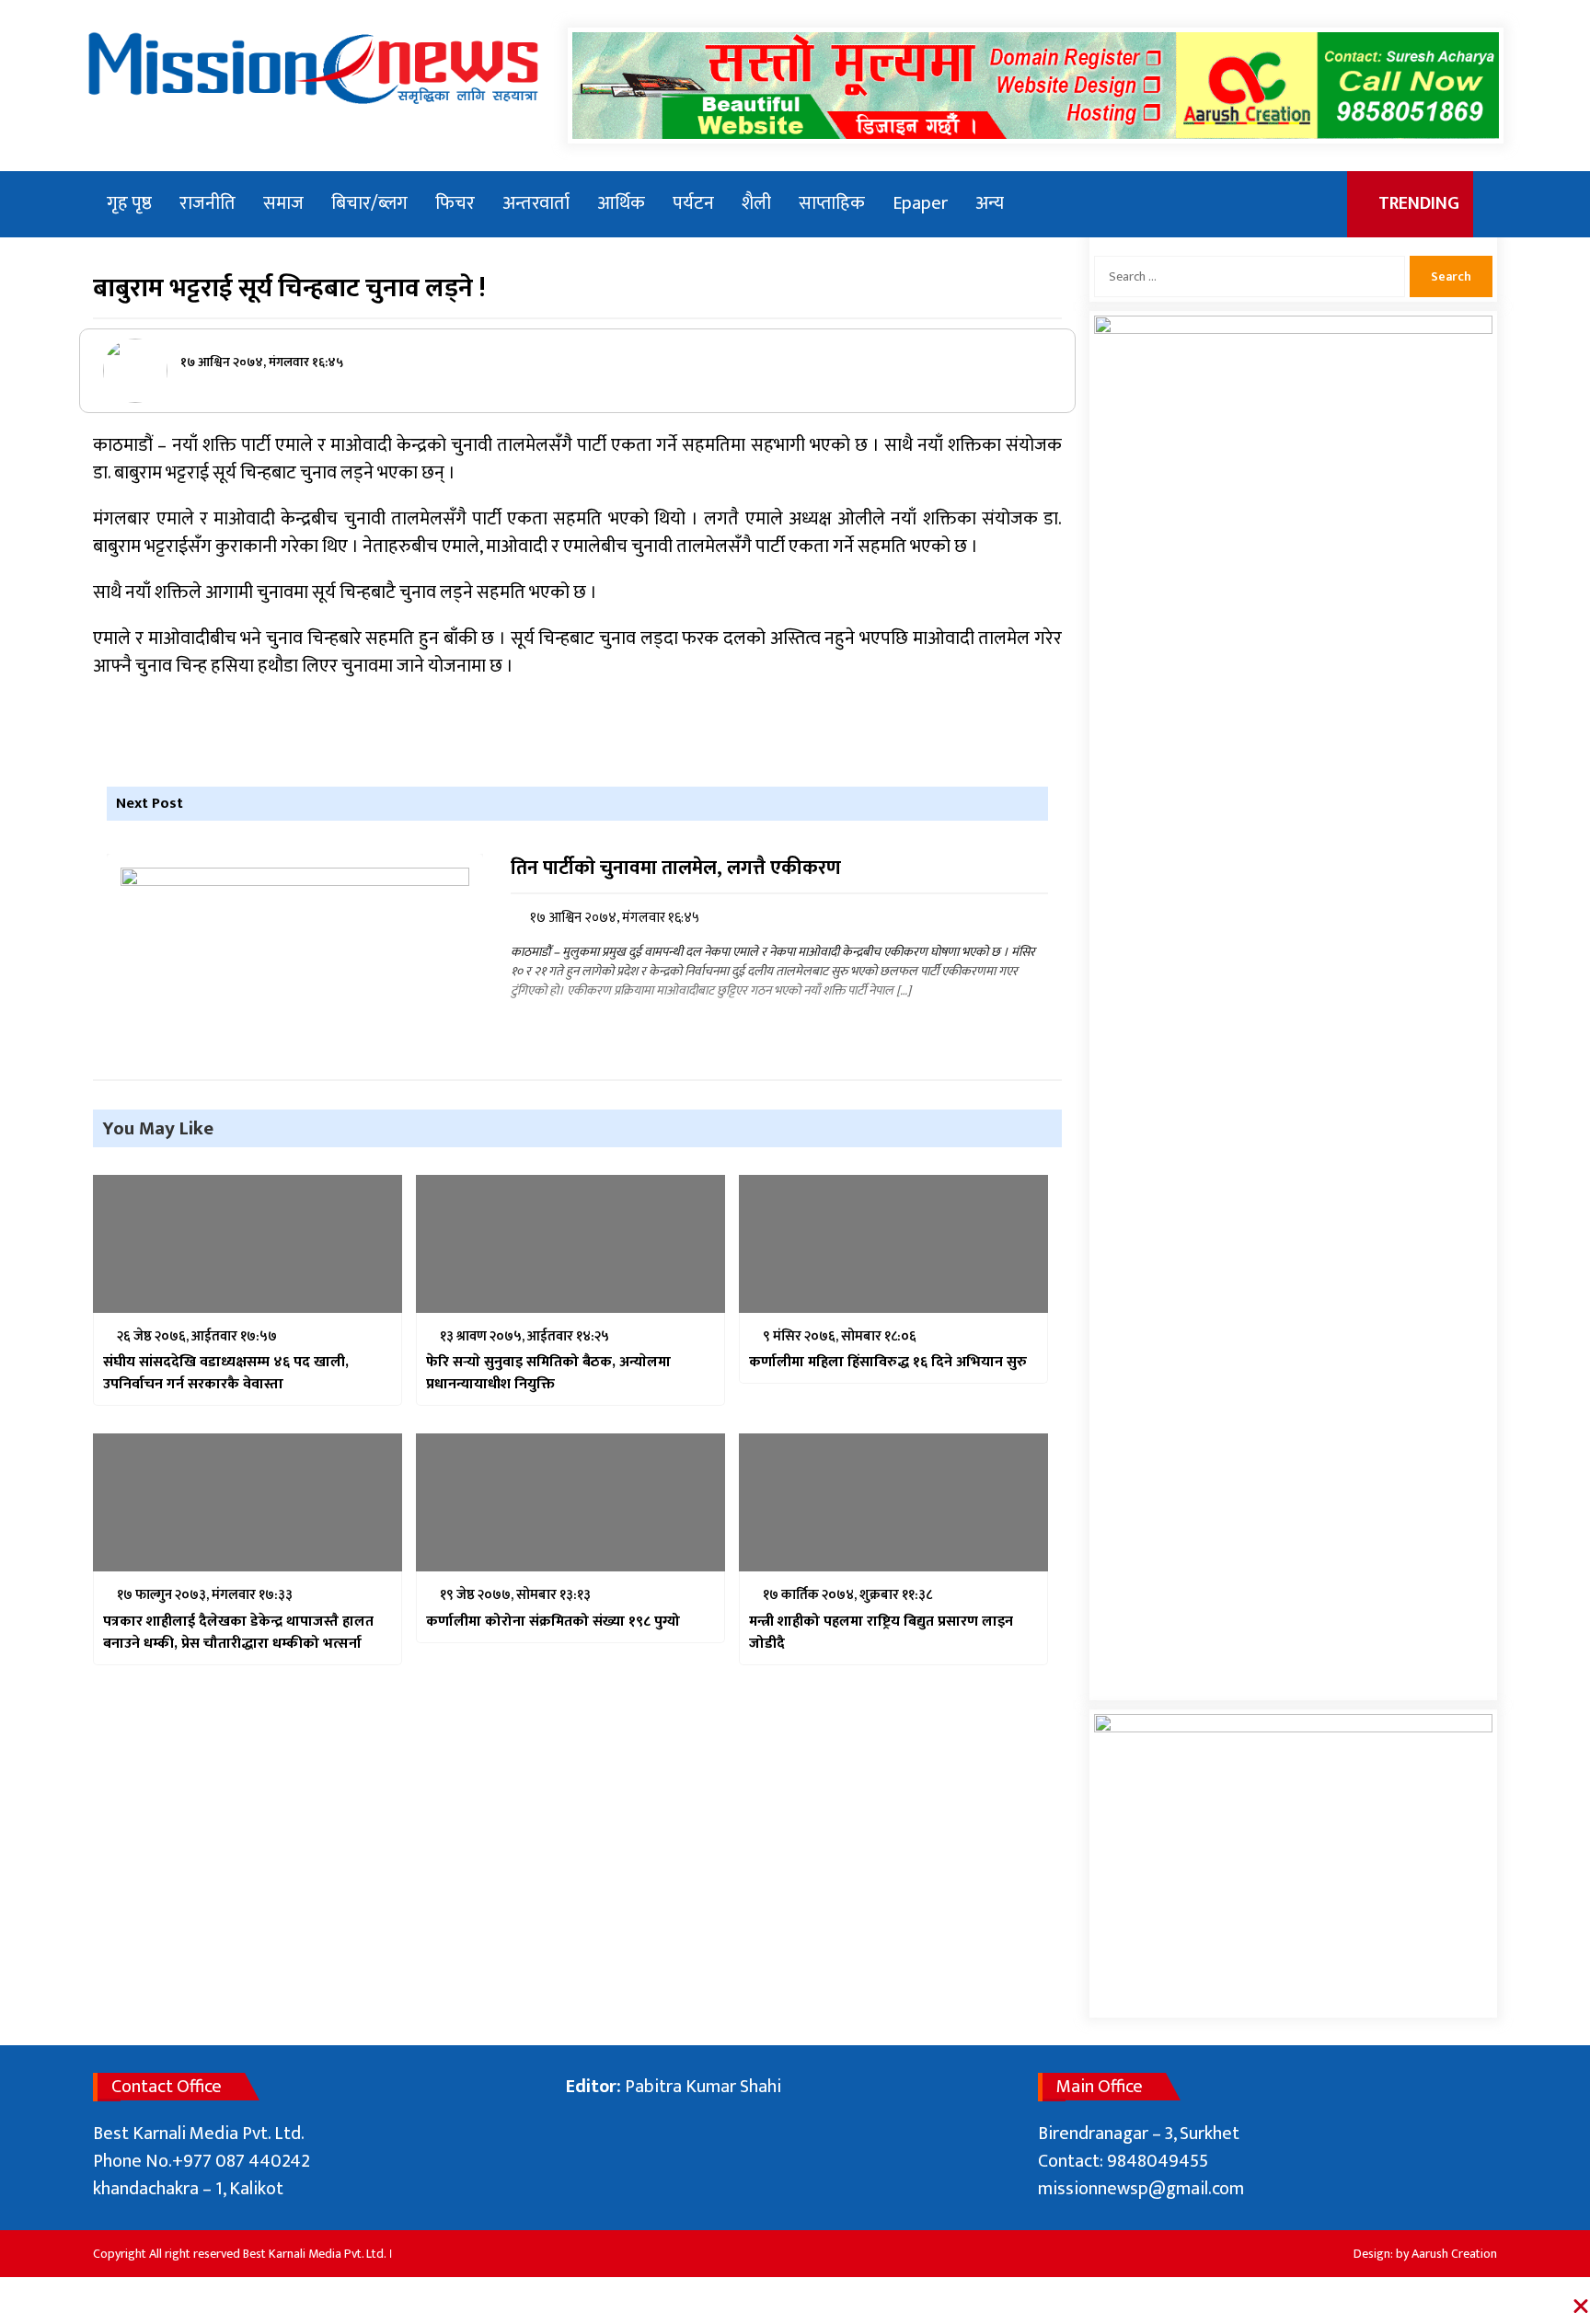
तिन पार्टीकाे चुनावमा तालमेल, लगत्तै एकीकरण (676, 869)
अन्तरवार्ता (536, 203)
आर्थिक (621, 203)
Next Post (150, 804)
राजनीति (207, 203)
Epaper (920, 203)
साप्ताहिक (832, 203)
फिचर (455, 203)
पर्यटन (693, 203)
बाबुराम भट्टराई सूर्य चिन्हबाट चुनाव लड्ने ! (289, 288)
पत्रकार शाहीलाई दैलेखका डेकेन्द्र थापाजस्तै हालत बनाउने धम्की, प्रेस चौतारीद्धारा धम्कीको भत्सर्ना (238, 1633)
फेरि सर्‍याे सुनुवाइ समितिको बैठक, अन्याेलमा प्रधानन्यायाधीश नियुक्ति (548, 1374)
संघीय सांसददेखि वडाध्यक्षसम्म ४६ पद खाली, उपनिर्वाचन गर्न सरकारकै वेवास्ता (226, 1374)
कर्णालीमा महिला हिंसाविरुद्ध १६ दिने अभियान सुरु (888, 1363)
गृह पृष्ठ (129, 203)
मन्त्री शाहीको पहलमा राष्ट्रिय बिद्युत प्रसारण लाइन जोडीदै (881, 1633)
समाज (283, 203)
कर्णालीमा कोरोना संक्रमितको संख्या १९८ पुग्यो (553, 1622)
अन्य (990, 203)
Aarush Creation (1454, 2254)
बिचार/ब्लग (369, 203)
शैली (756, 203)
